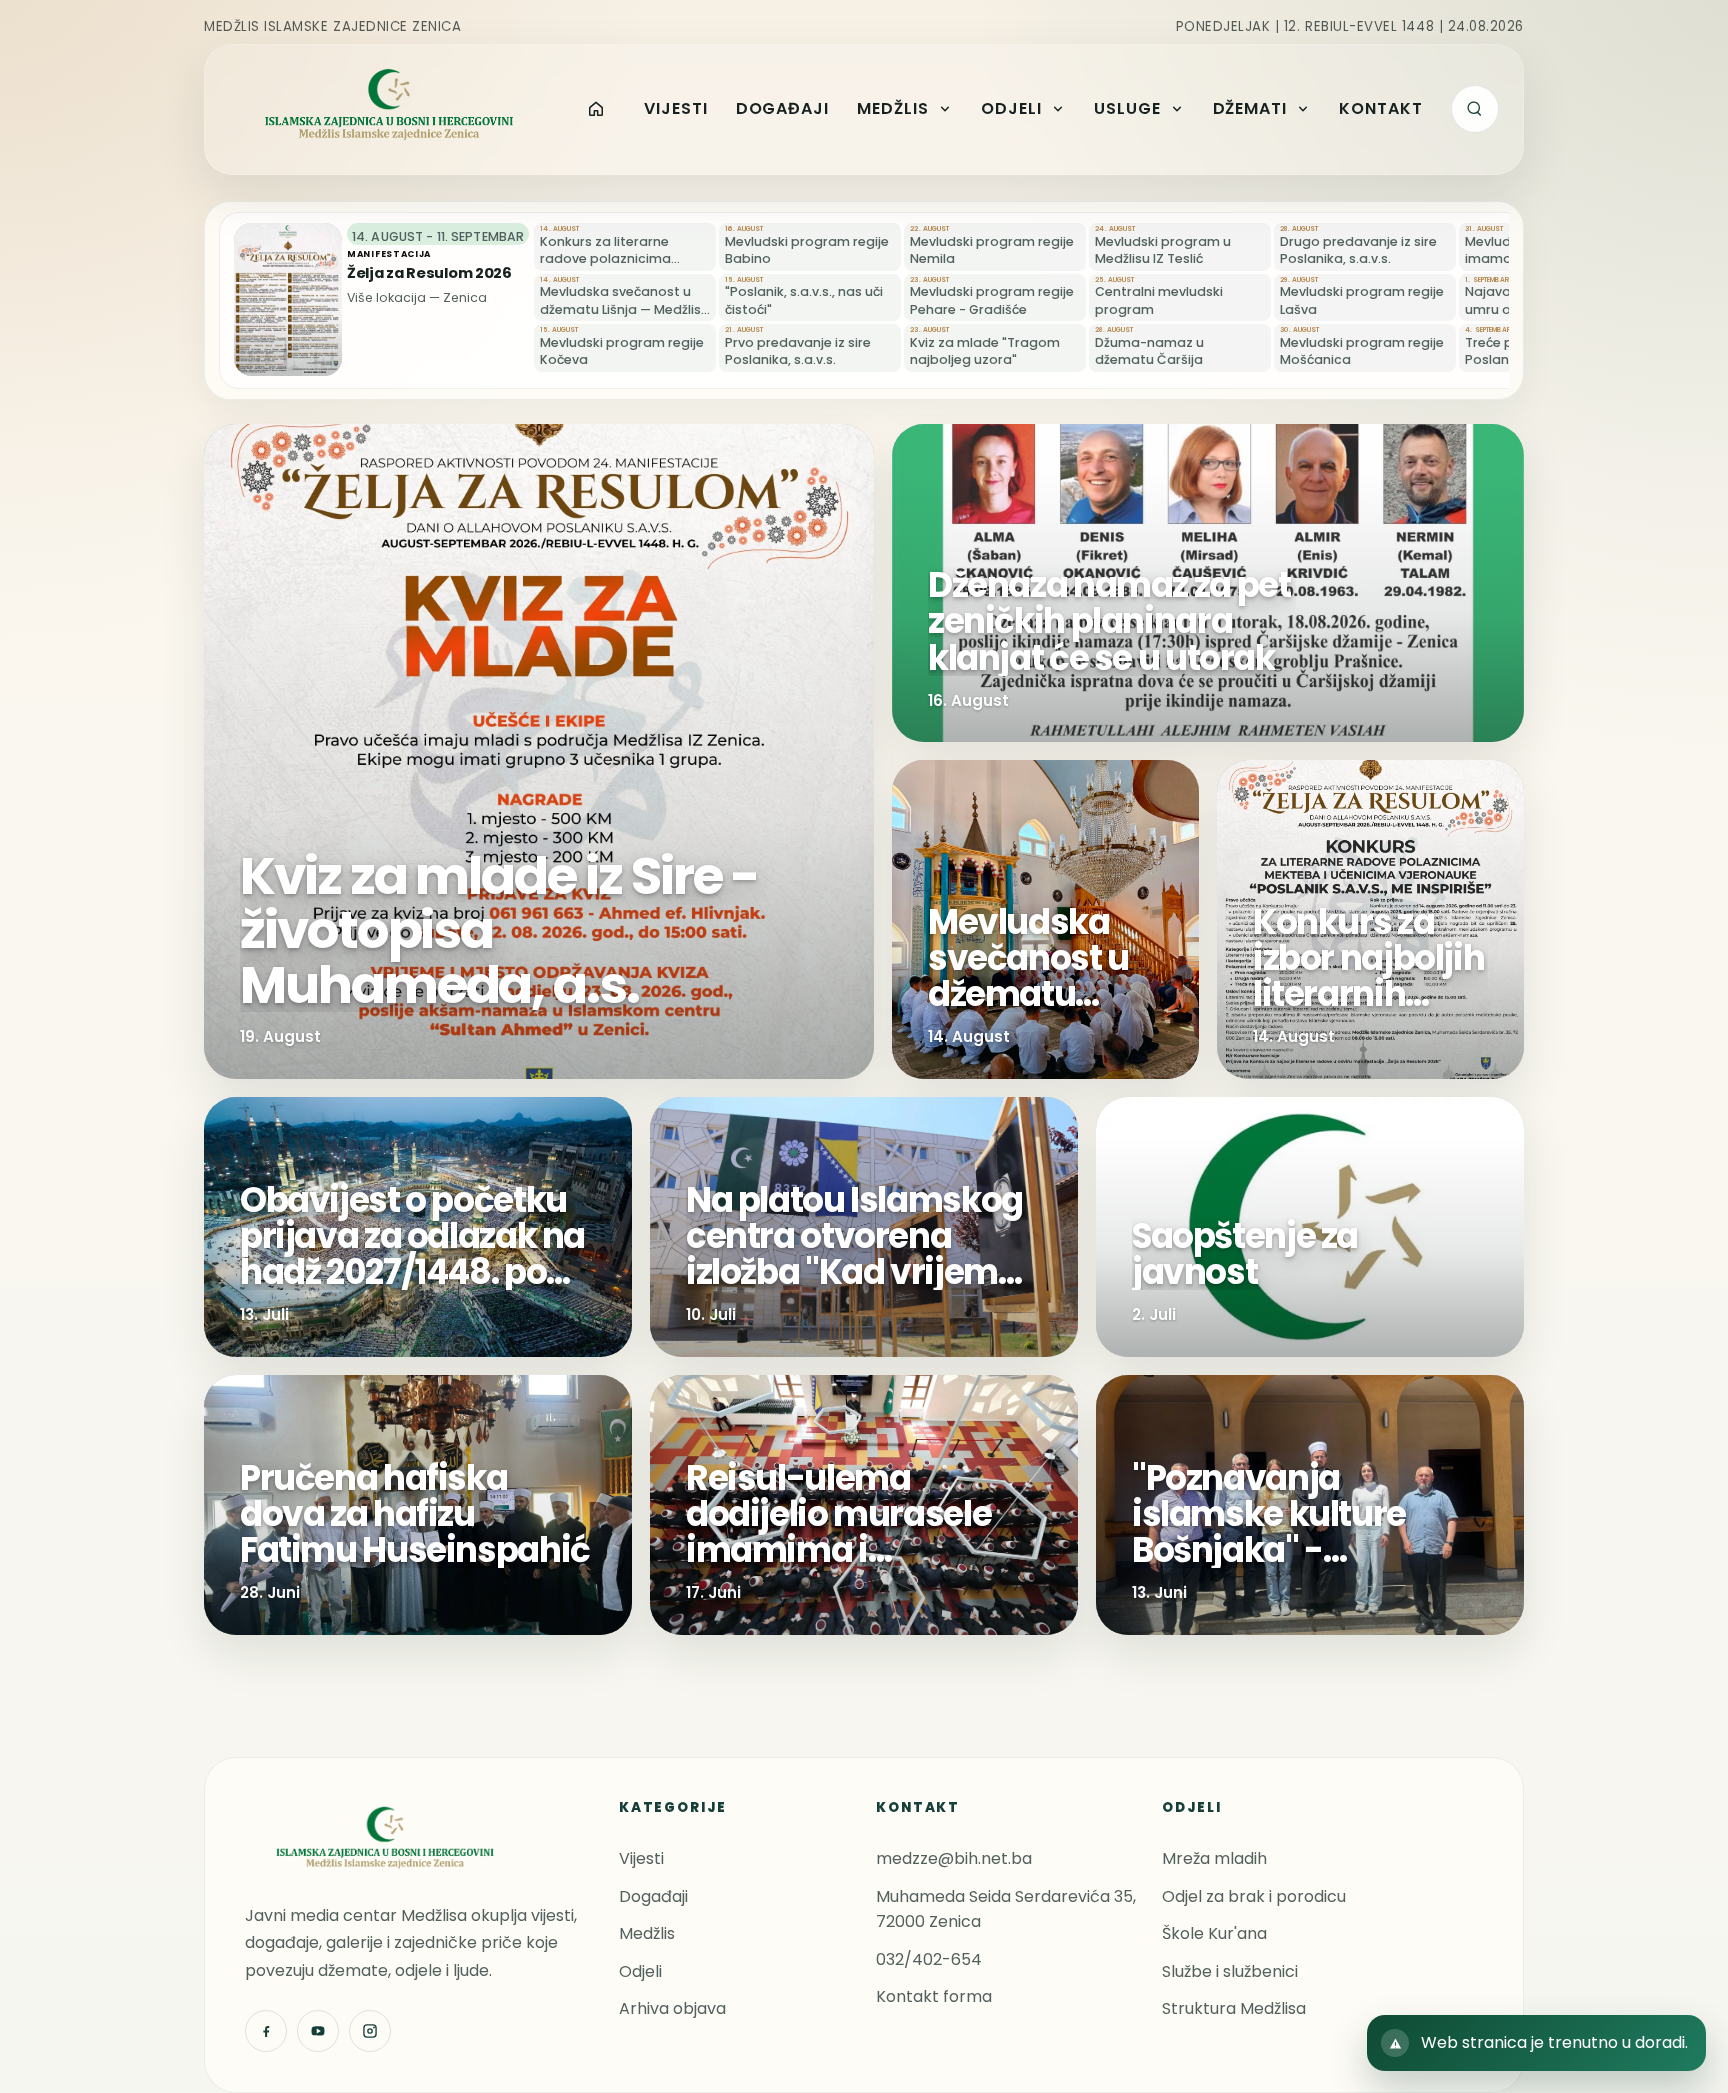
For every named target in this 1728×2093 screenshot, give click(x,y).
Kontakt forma (934, 1996)
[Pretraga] (1475, 109)
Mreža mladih (1214, 1858)
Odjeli (640, 1971)
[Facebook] (266, 2031)
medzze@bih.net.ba (954, 1858)
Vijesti (641, 1858)
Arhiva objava (672, 2008)
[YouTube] (318, 2031)
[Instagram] (370, 2031)
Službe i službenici (1230, 1971)
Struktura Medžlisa (1234, 2008)
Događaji (653, 1896)
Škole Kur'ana (1214, 1933)
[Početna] (596, 109)
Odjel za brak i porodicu (1254, 1896)
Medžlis (647, 1933)
